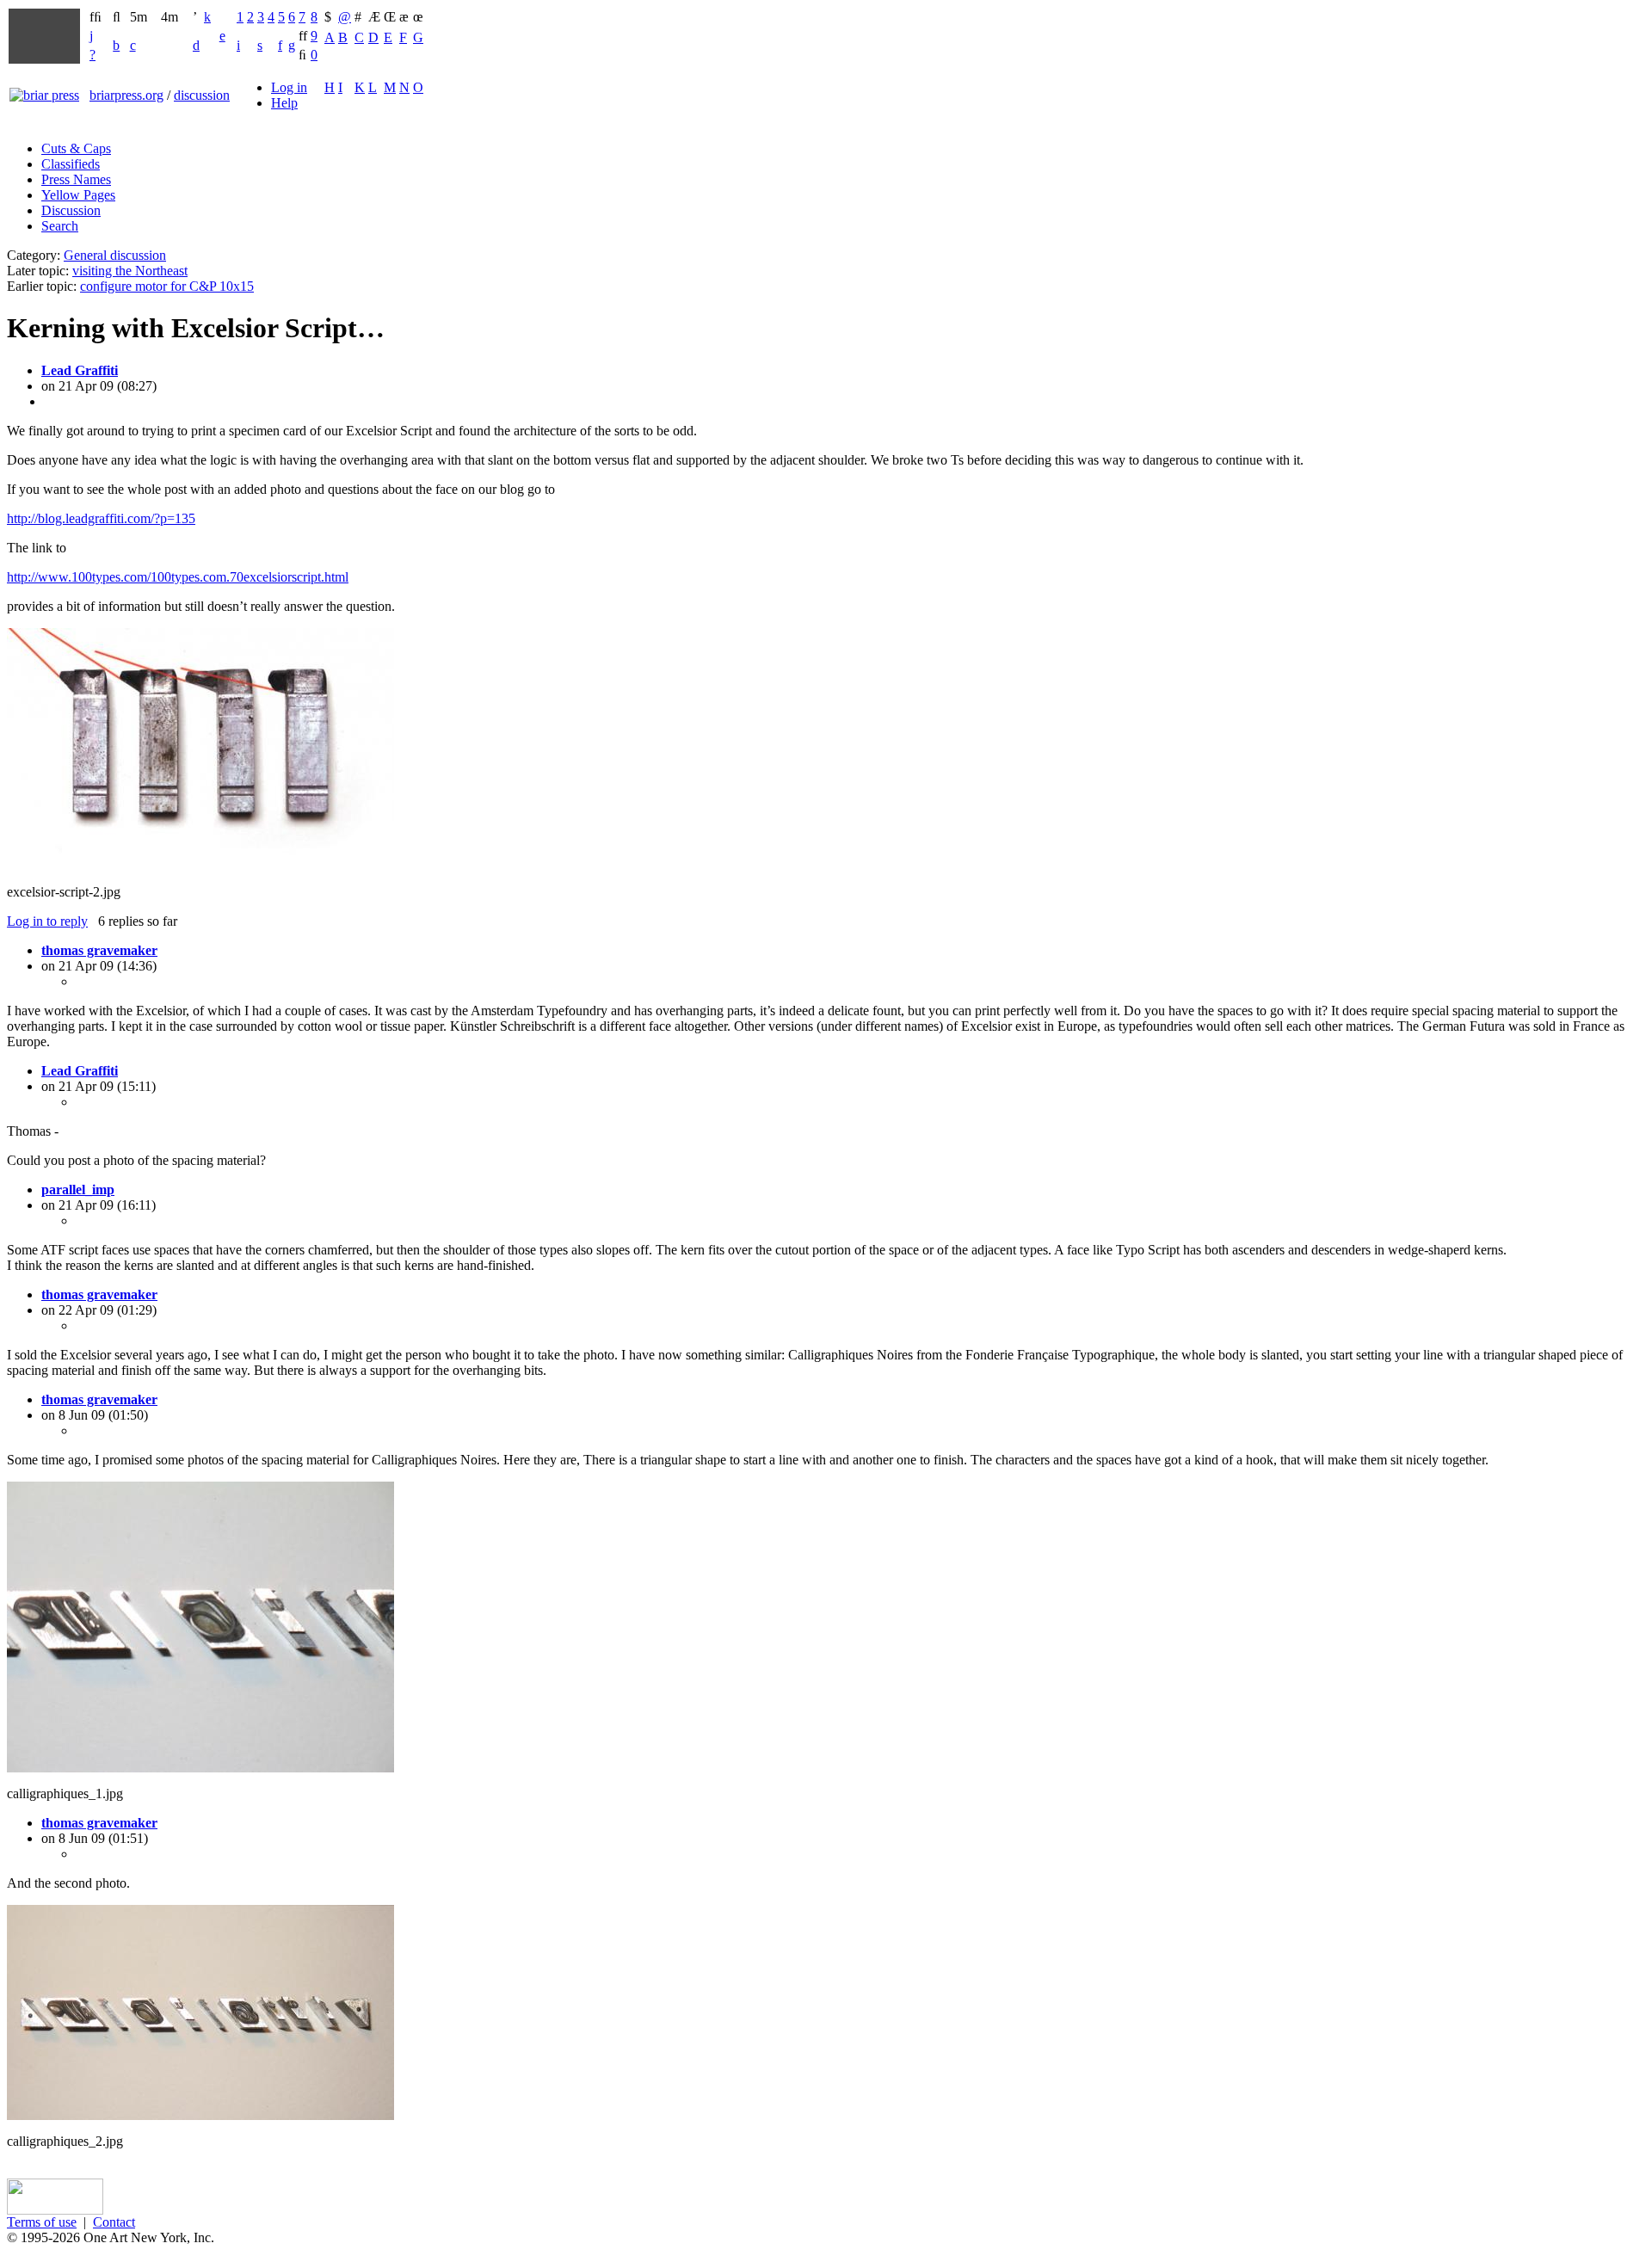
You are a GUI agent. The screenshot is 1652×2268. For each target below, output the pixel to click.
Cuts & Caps (76, 148)
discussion (202, 95)
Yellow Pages (78, 195)
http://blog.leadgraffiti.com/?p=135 (101, 518)
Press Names (76, 179)
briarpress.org (126, 95)
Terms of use (42, 2222)
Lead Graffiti (80, 370)
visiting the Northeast (130, 271)
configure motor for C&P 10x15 (167, 286)
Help (284, 103)
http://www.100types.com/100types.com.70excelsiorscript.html (178, 577)
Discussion (71, 210)
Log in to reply (47, 921)
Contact (114, 2222)
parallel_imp (78, 1189)
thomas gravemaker (99, 950)
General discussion (115, 255)
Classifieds (71, 164)
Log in (289, 87)
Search (60, 226)
